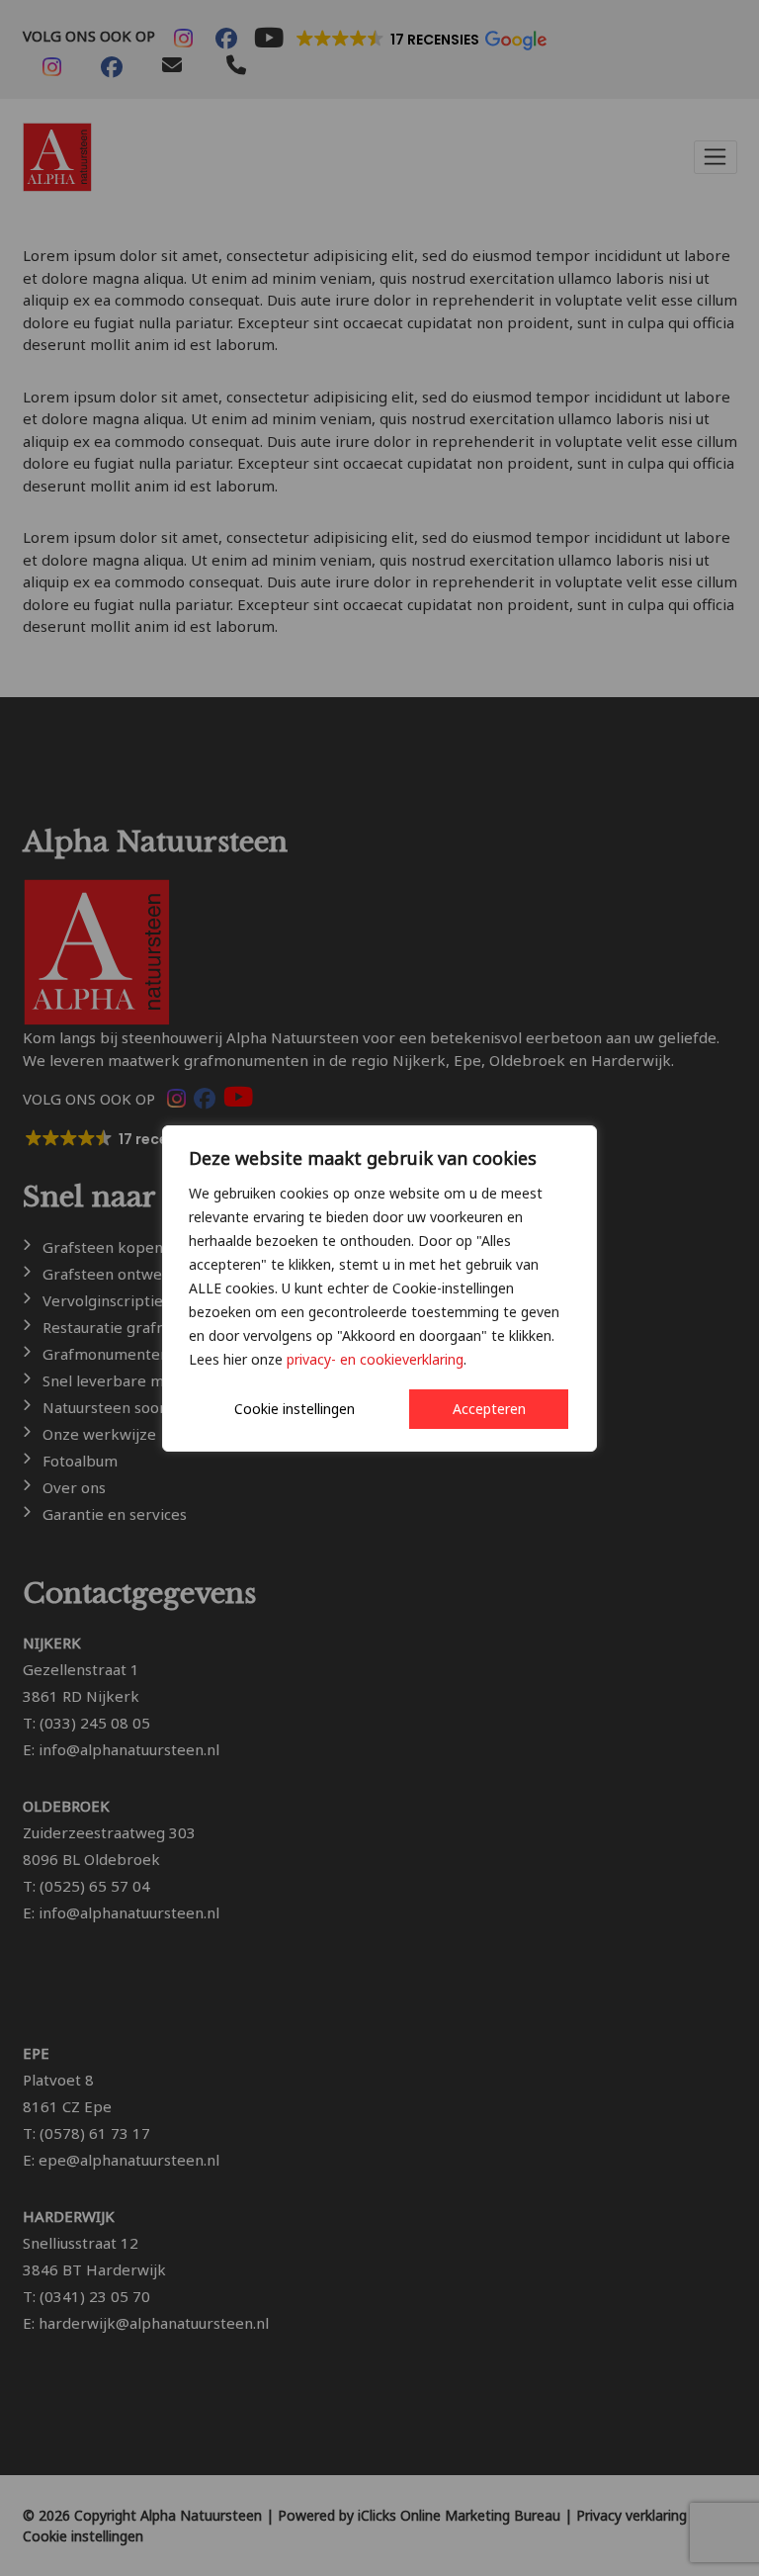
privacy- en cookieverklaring (375, 1359)
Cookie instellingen (295, 1409)
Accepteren (489, 1409)
